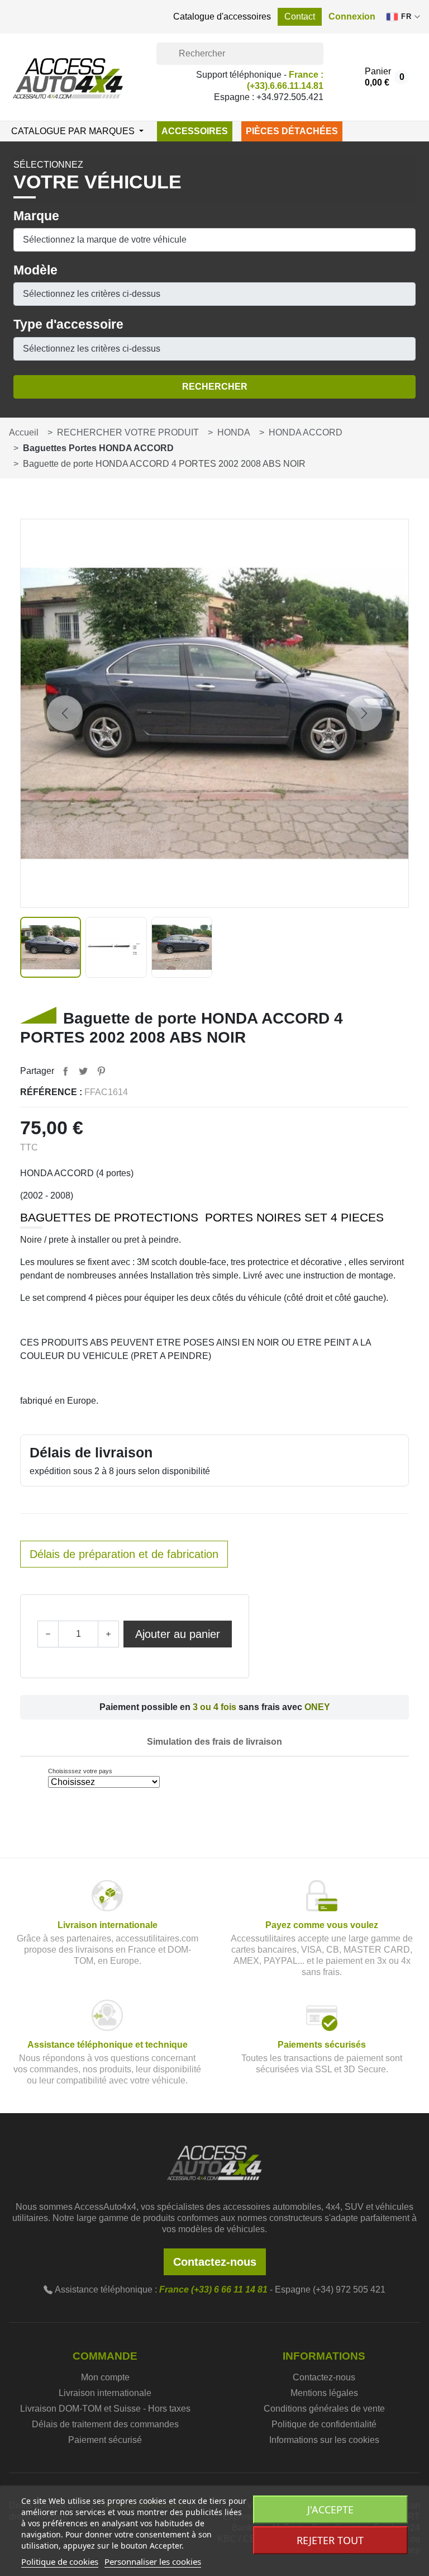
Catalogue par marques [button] (74, 131)
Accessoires (195, 131)
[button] (352, 17)
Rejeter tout (330, 2540)
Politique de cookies (60, 2561)
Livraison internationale (105, 2393)
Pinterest (101, 1071)
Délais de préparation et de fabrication (124, 1554)
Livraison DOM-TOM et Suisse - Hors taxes (105, 2409)
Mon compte (105, 2377)
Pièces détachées (292, 131)
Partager (65, 1071)
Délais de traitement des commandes (105, 2424)
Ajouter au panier (178, 1634)
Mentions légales (324, 2393)
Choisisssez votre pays (80, 1771)
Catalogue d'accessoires (222, 16)
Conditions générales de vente (324, 2409)
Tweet (83, 1071)
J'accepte (330, 2509)
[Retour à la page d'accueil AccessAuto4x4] (214, 2162)
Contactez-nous (215, 2262)
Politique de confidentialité (324, 2424)
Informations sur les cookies (324, 2440)
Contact (300, 16)
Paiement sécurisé (105, 2440)
